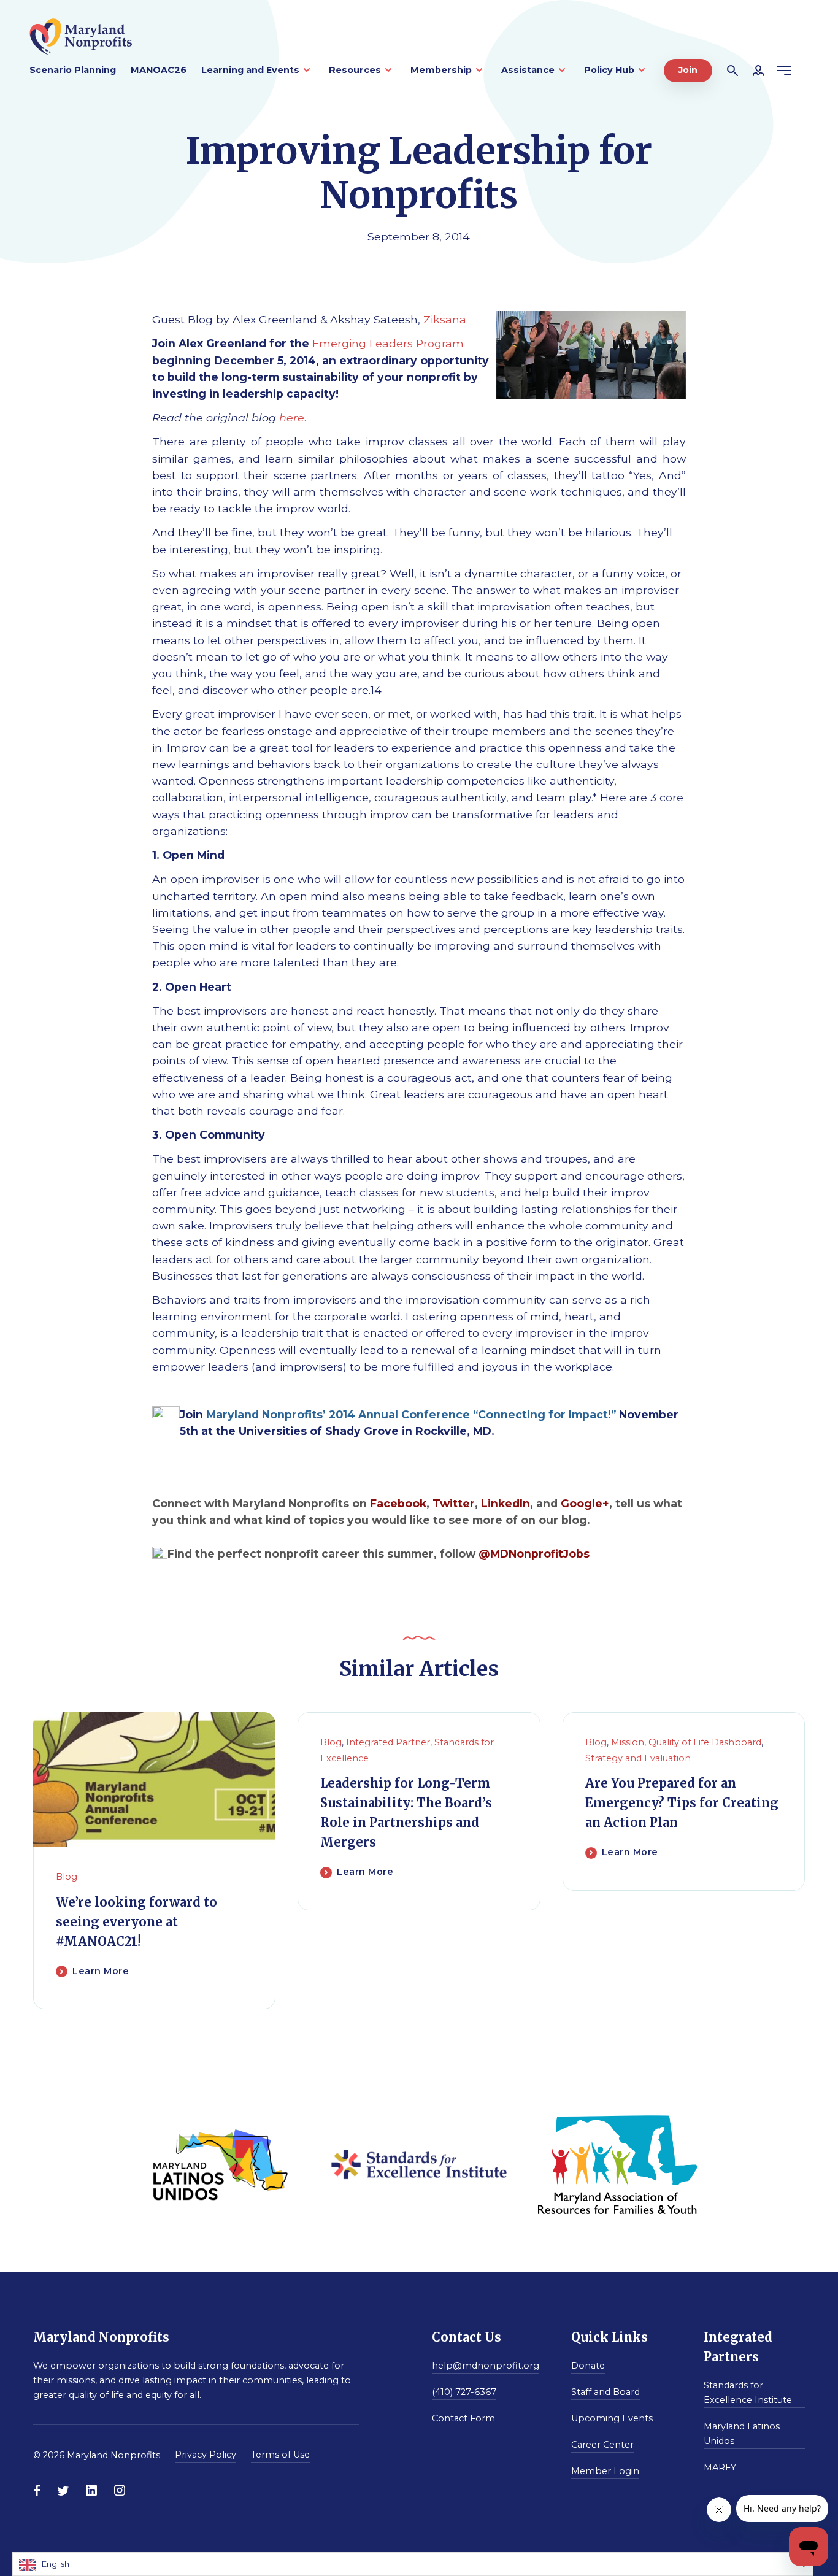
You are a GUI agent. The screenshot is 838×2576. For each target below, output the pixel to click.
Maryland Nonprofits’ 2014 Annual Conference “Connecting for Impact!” (411, 1414)
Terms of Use (280, 2455)
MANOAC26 (159, 70)
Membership (441, 70)
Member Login (605, 2471)
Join (688, 70)
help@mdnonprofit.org (486, 2366)
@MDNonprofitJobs (534, 1554)
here (292, 417)
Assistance (528, 70)
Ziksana (445, 319)
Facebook (398, 1503)
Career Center (602, 2445)
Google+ (585, 1503)
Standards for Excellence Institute (748, 2393)
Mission (628, 1742)
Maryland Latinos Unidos (742, 2434)
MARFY (720, 2467)
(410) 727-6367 (464, 2392)
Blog (67, 1877)
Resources (355, 70)
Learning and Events (250, 70)
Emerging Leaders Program (388, 343)
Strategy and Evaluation (638, 1758)
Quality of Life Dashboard (705, 1742)
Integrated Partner (388, 1742)
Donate (588, 2366)
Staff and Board (605, 2392)
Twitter (454, 1503)
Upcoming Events (612, 2418)
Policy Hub (609, 70)
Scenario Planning (73, 70)
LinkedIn (505, 1503)
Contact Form (463, 2418)
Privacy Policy (206, 2455)
